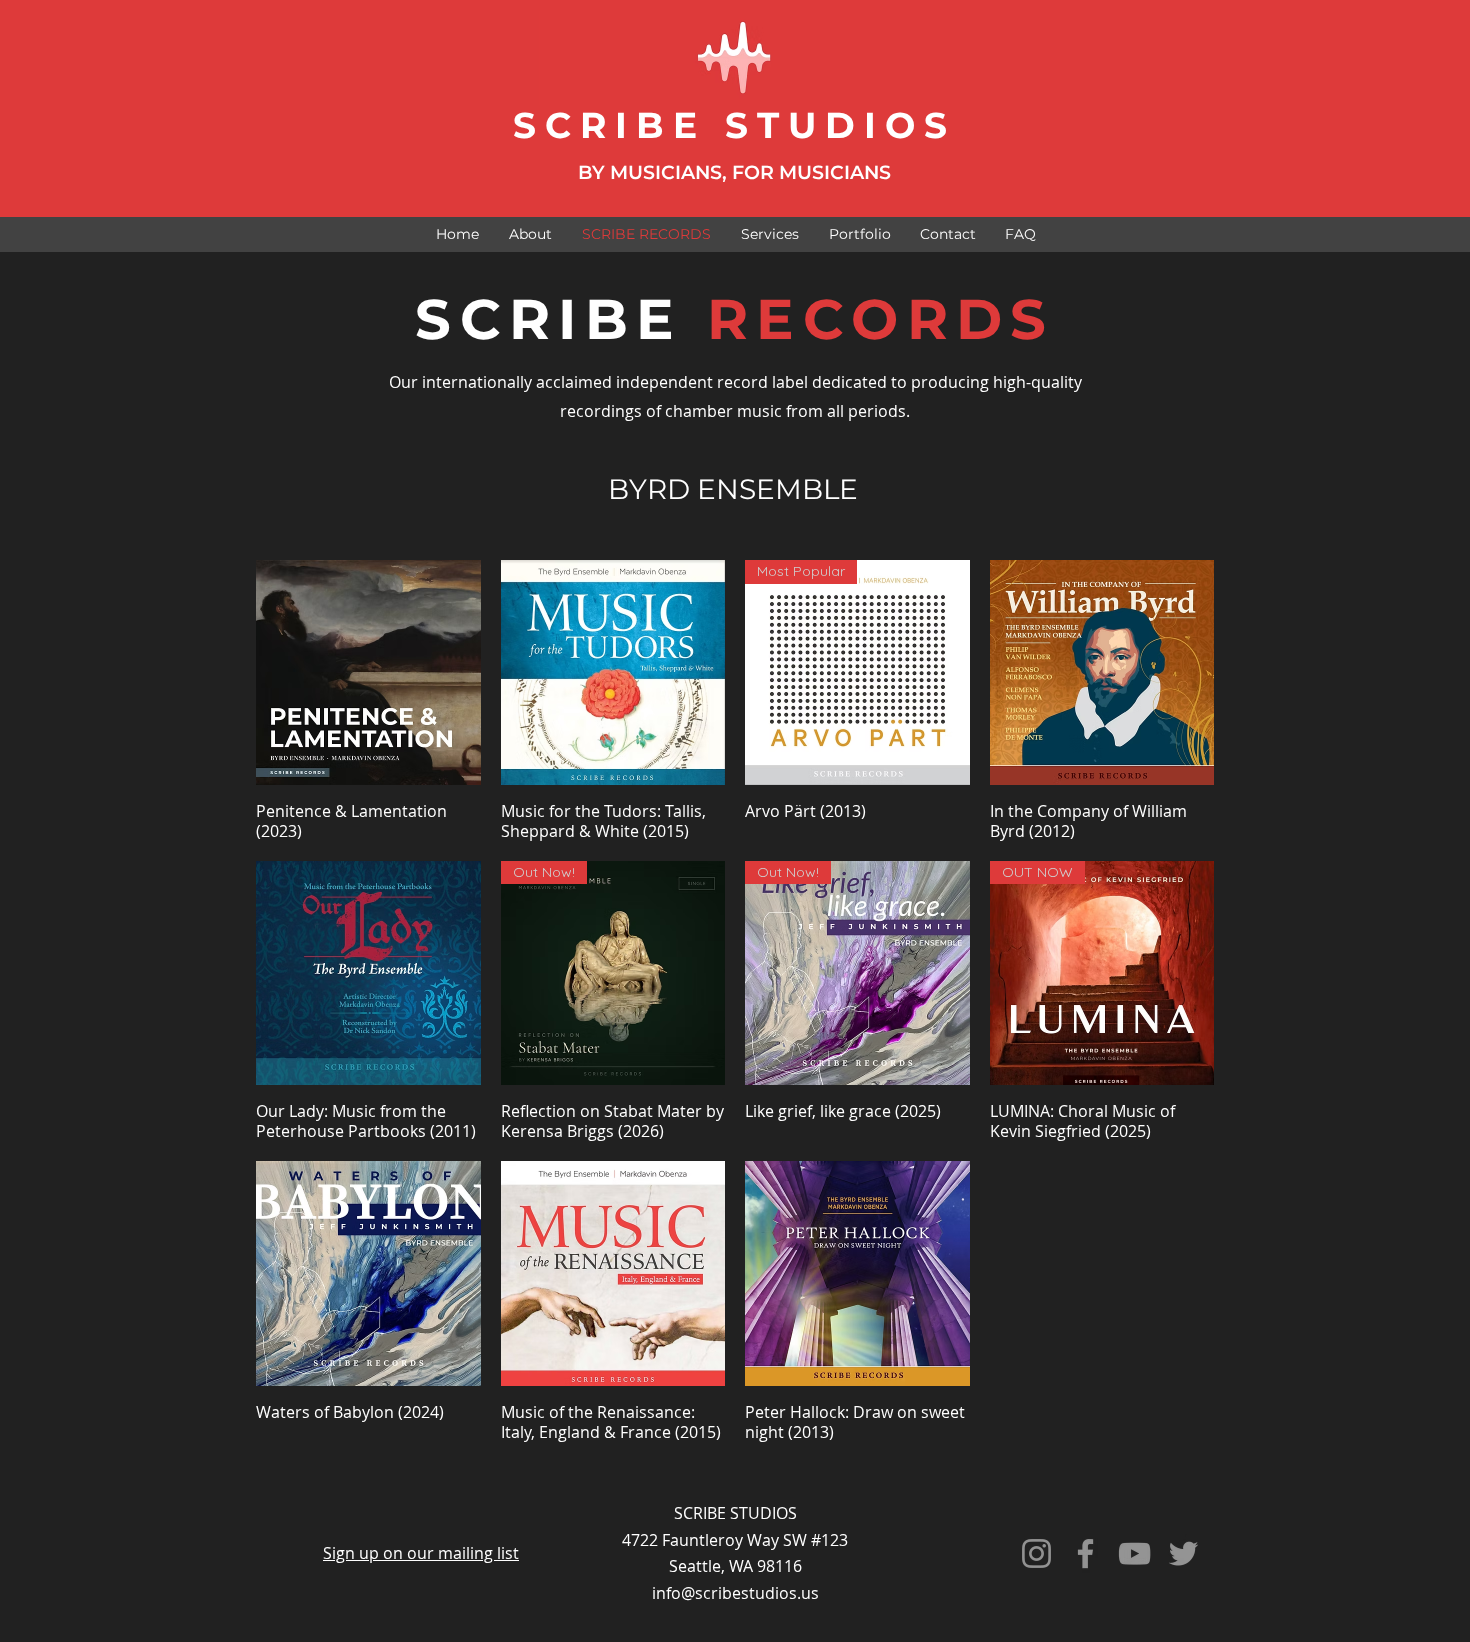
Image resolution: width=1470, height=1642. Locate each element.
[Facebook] (1085, 1553)
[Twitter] (1183, 1553)
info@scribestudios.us (735, 1593)
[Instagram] (1036, 1553)
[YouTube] (1134, 1553)
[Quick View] (368, 672)
